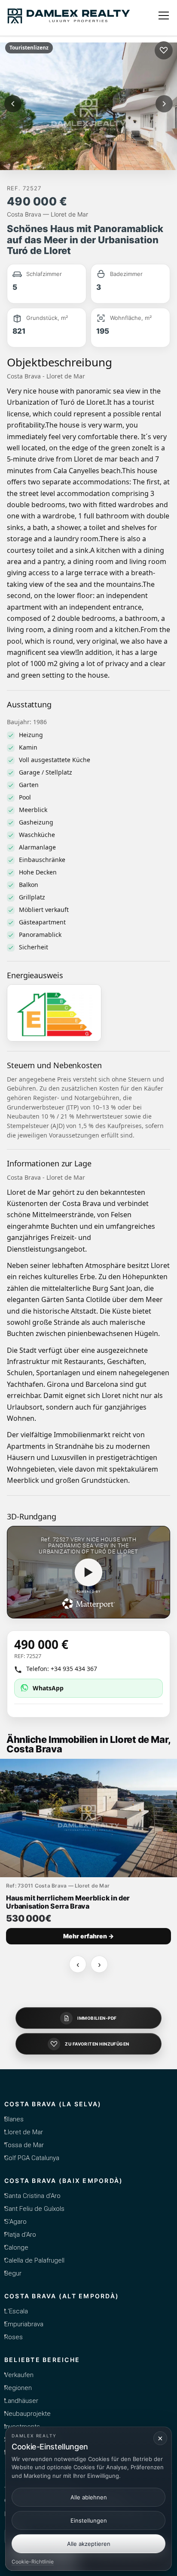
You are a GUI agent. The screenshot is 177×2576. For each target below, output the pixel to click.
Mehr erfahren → (88, 1936)
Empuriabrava (24, 2324)
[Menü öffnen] (164, 15)
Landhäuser (21, 2401)
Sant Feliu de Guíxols (34, 2209)
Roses (14, 2337)
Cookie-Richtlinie (33, 2562)
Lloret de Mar (24, 2132)
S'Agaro (15, 2222)
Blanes (14, 2119)
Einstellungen (89, 2520)
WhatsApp (48, 1688)
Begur (13, 2273)
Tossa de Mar (24, 2145)
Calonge (16, 2247)
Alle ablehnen (89, 2497)
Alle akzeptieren (89, 2544)
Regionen (18, 2388)
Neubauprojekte (27, 2414)
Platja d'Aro (20, 2235)
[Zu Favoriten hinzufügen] (164, 50)
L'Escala (16, 2311)
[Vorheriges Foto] (13, 104)
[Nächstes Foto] (164, 104)
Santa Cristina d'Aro (32, 2196)
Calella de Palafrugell (34, 2260)
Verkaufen (19, 2375)
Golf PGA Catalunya (32, 2158)
